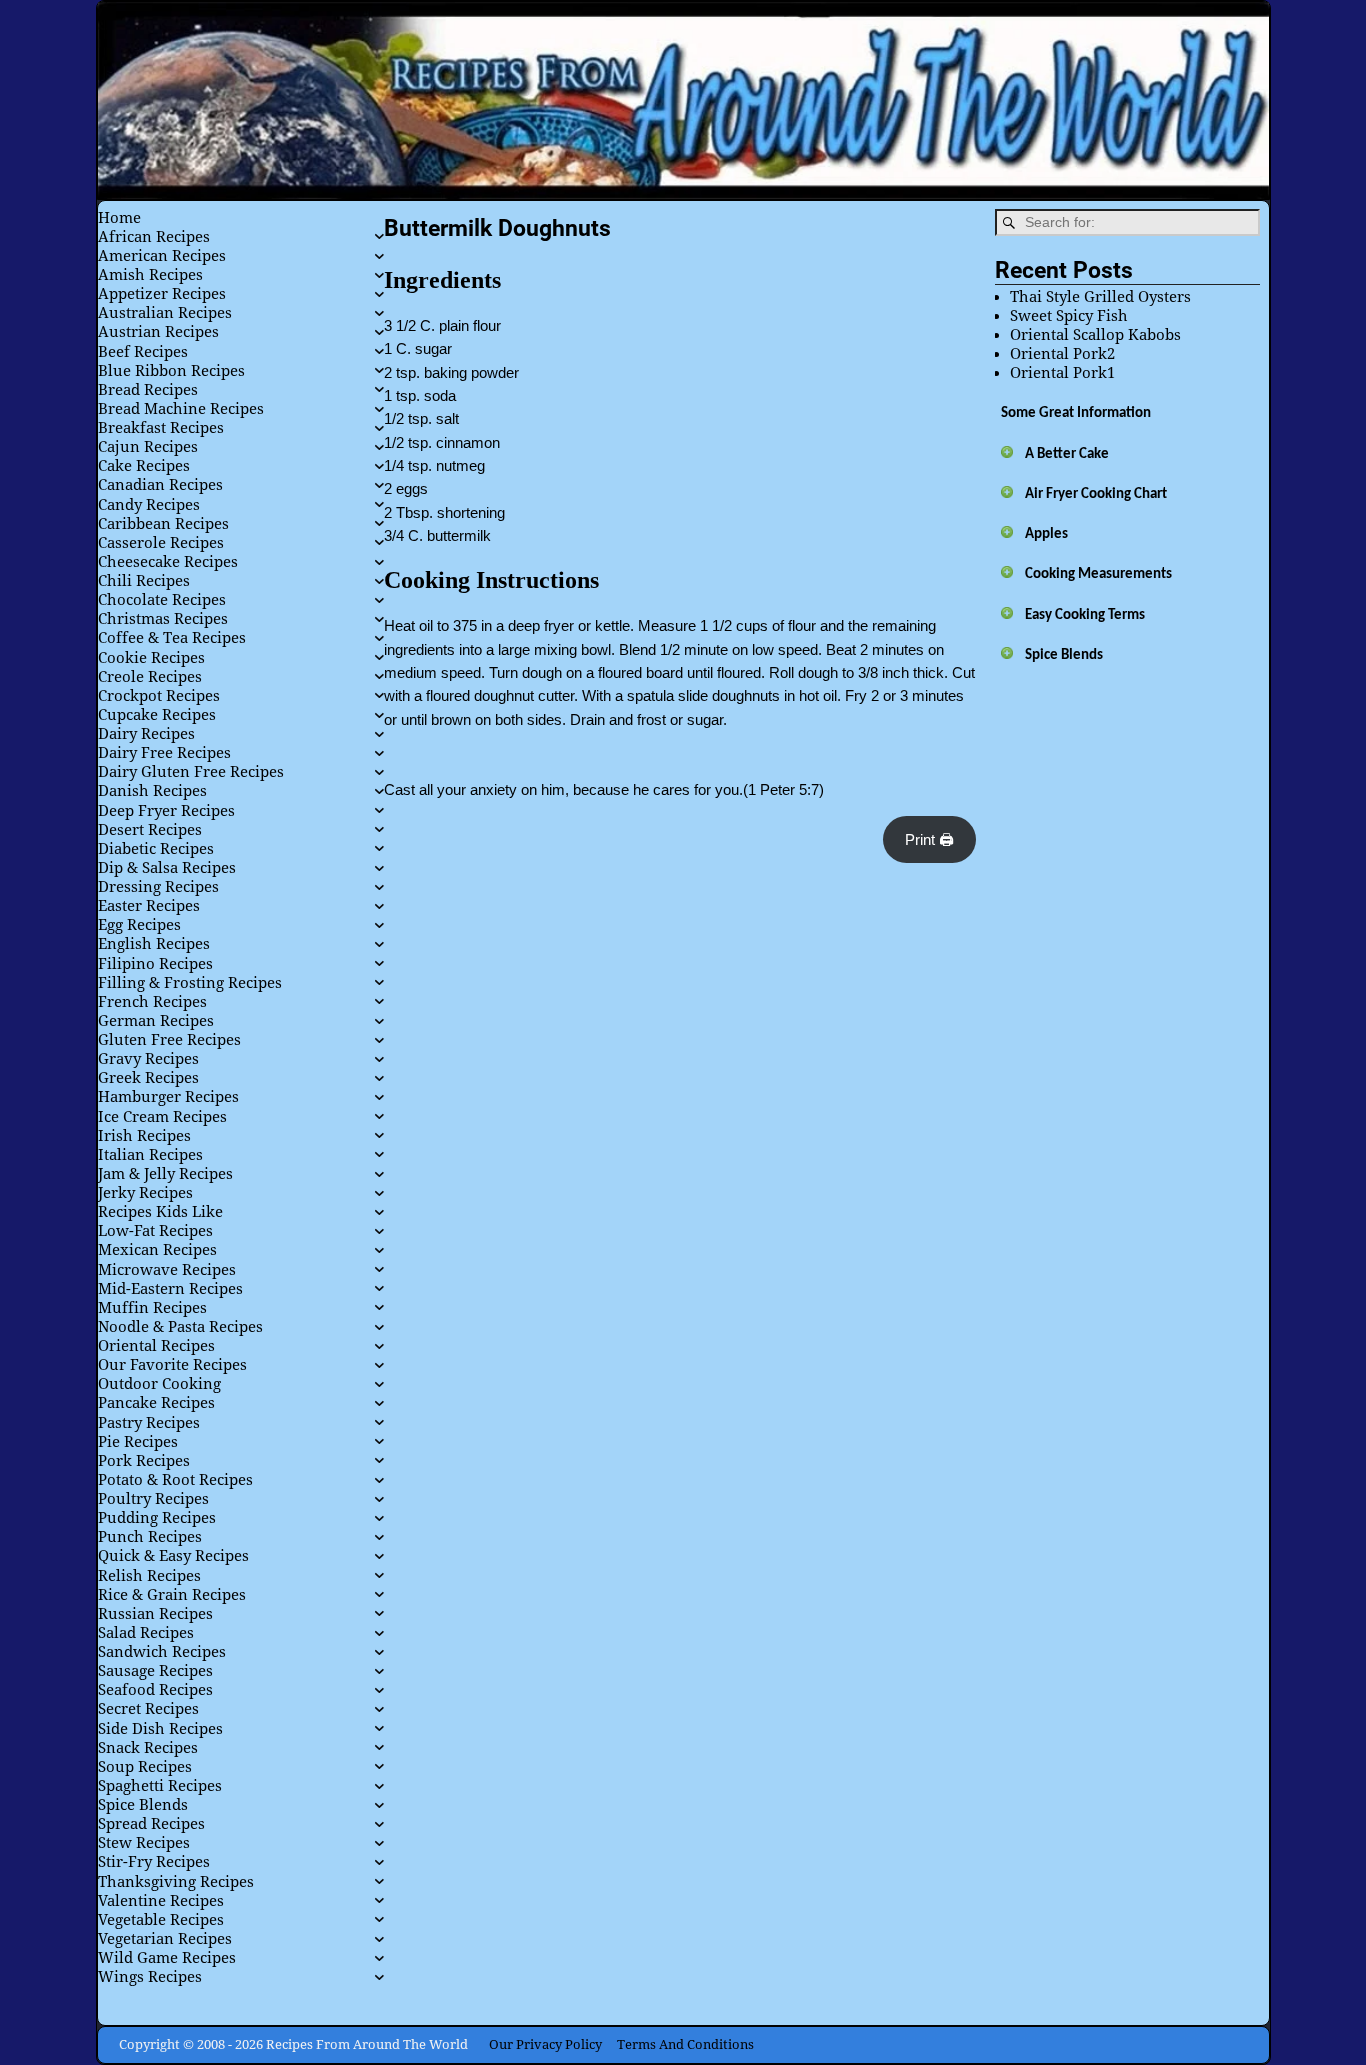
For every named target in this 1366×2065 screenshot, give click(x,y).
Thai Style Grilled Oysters (1100, 297)
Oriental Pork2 (1062, 354)
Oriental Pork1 (1062, 373)
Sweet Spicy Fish (1069, 316)
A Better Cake (1067, 454)
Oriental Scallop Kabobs (1095, 335)
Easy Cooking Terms (1085, 615)
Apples (1046, 534)
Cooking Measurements (1098, 574)
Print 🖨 (929, 839)
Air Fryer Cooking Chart (1096, 494)
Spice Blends (1064, 655)
